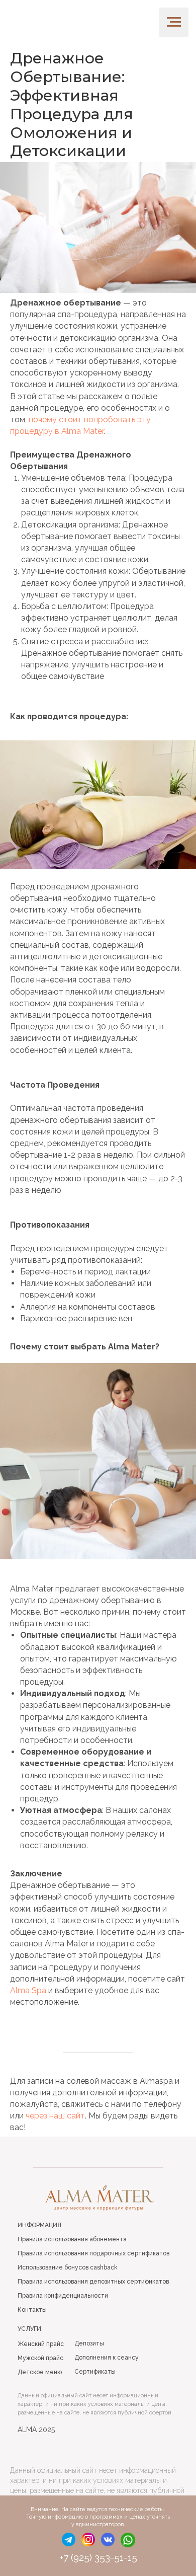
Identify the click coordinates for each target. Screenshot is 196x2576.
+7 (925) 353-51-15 (98, 2557)
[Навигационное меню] (174, 22)
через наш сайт (55, 2116)
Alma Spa (28, 1990)
